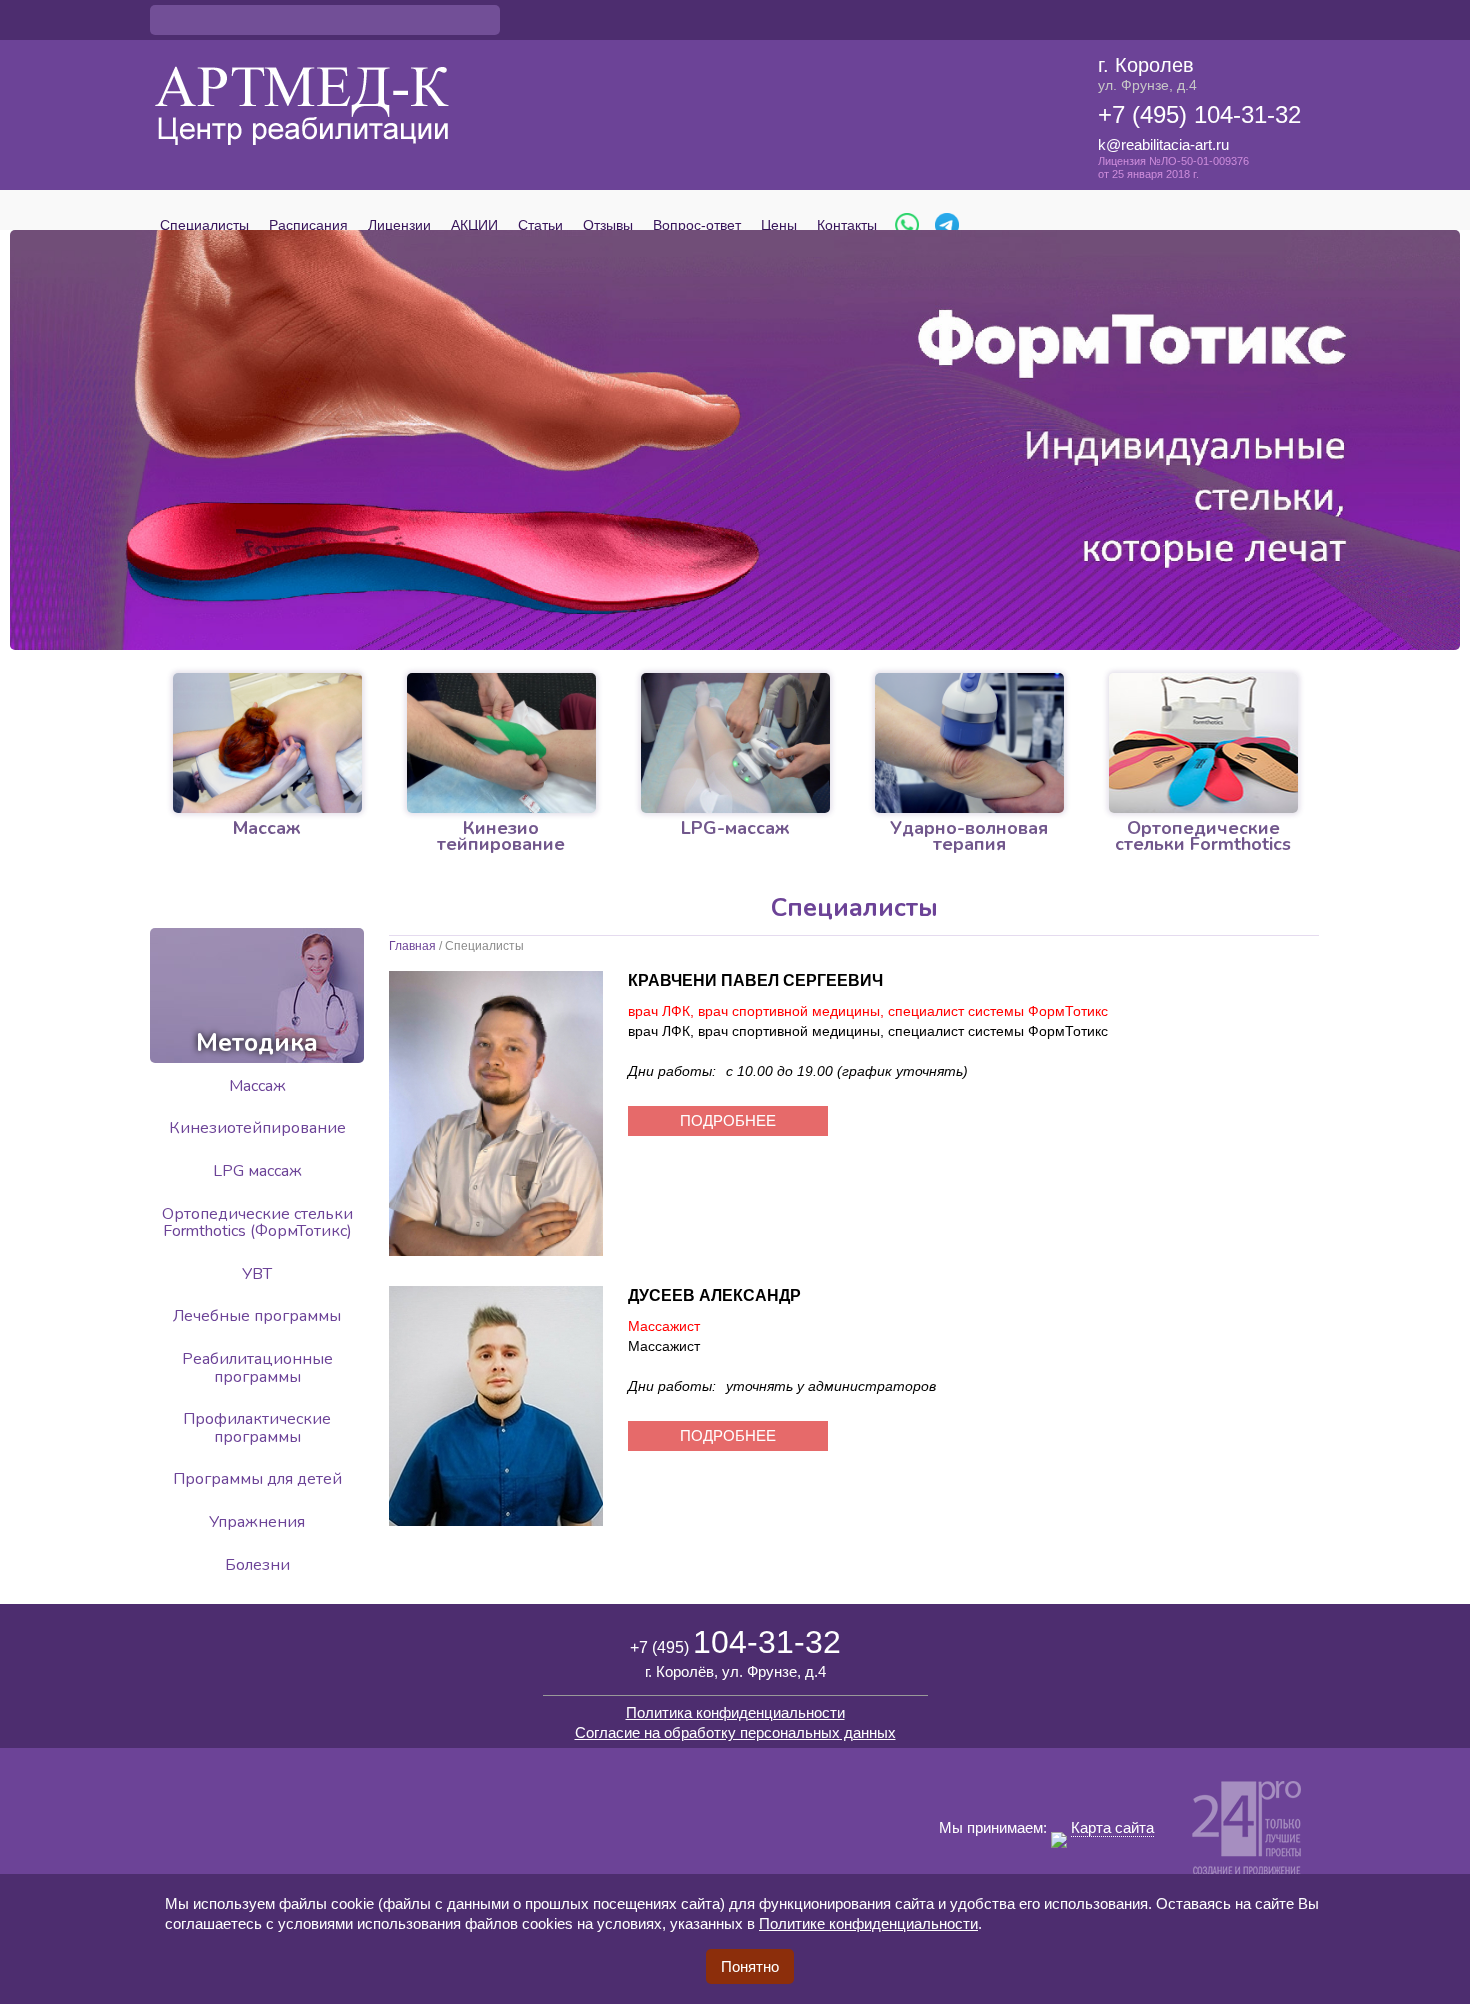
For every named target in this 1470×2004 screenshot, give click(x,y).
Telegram (947, 225)
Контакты (847, 225)
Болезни (257, 1565)
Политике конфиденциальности (868, 1923)
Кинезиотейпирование (257, 1128)
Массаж (257, 1086)
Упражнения (257, 1522)
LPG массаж (257, 1171)
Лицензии (399, 225)
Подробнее (728, 1120)
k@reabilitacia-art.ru (1163, 144)
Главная (412, 946)
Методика (257, 1043)
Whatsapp (907, 225)
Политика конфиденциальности (735, 1712)
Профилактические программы (257, 1428)
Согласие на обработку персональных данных (735, 1732)
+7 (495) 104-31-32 (1199, 114)
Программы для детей (257, 1479)
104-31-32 (735, 1642)
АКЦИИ (474, 225)
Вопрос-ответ (697, 225)
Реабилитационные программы (257, 1368)
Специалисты (204, 225)
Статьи (540, 225)
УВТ (257, 1274)
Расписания (308, 225)
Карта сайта (1112, 1827)
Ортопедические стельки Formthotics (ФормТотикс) (257, 1223)
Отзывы (608, 225)
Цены (779, 225)
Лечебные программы (257, 1316)
